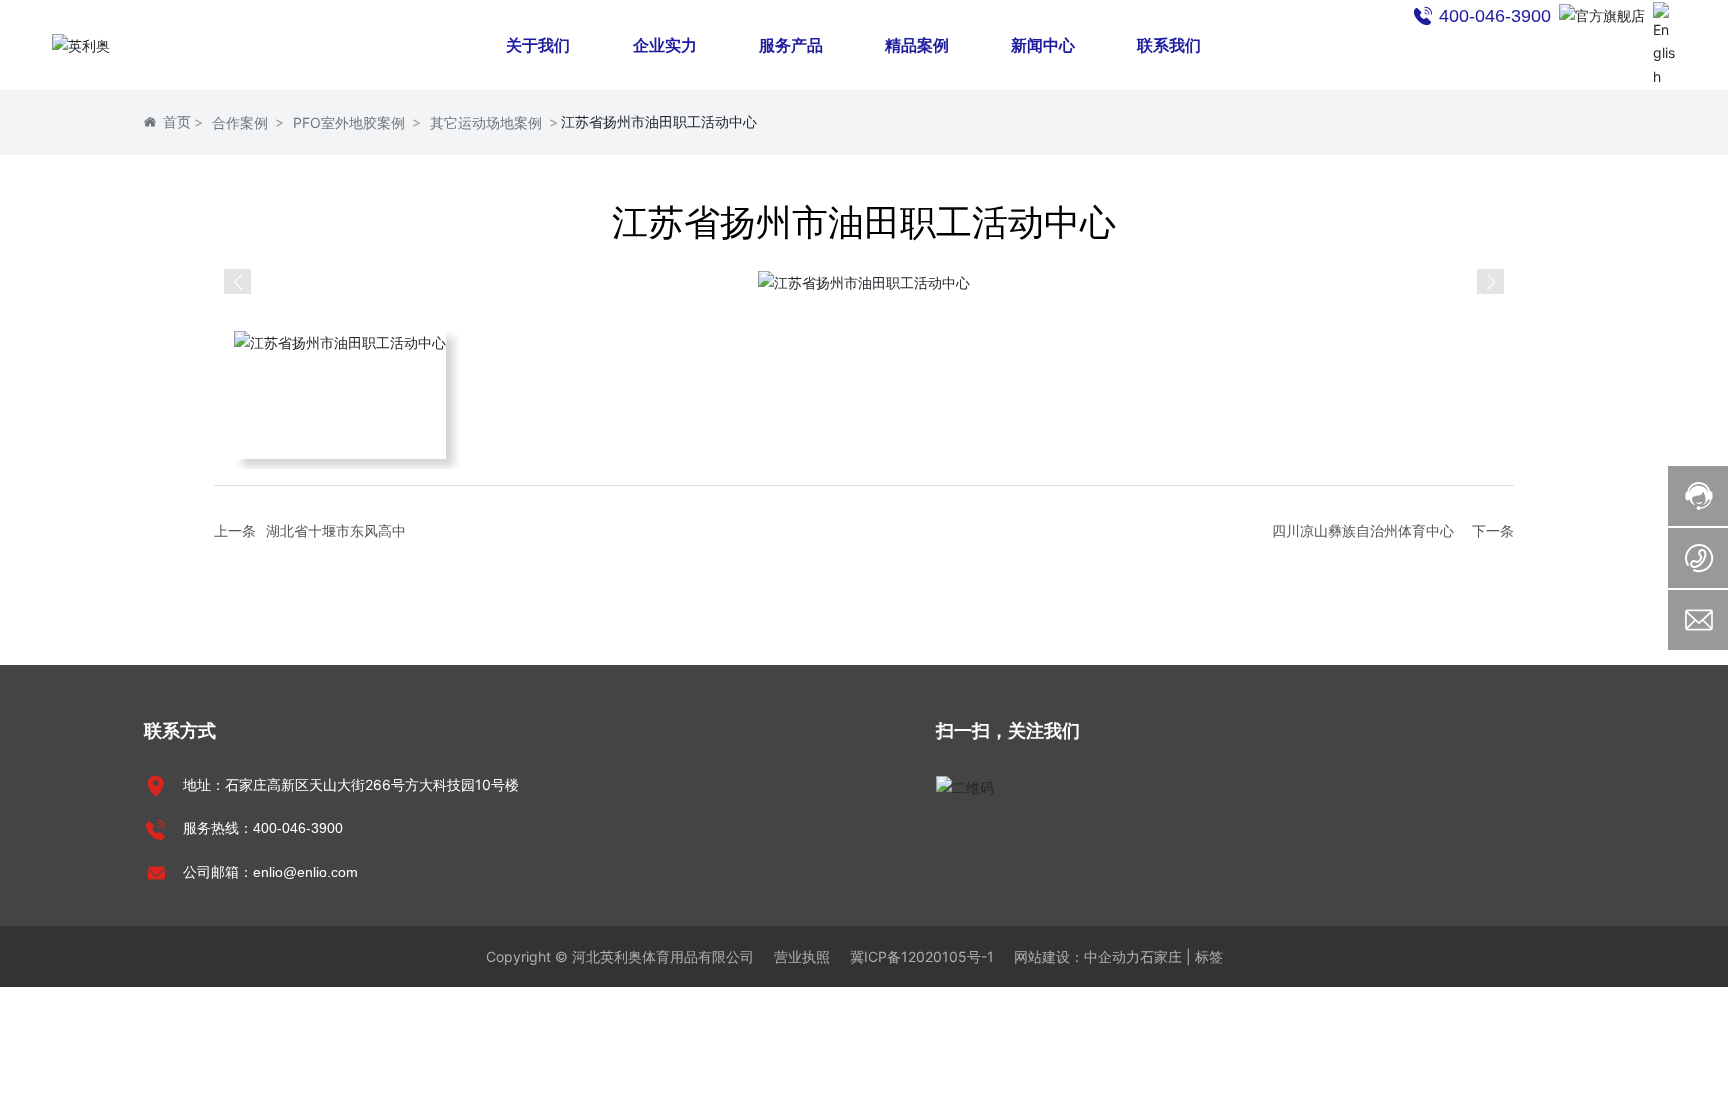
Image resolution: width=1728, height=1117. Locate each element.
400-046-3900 (298, 828)
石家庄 (1161, 956)
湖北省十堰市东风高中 (336, 530)
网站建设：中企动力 (1077, 956)
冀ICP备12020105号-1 (922, 956)
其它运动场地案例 (486, 122)
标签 (1209, 956)
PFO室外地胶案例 (349, 122)
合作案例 (240, 122)
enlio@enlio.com (305, 872)
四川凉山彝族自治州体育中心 (1363, 530)
